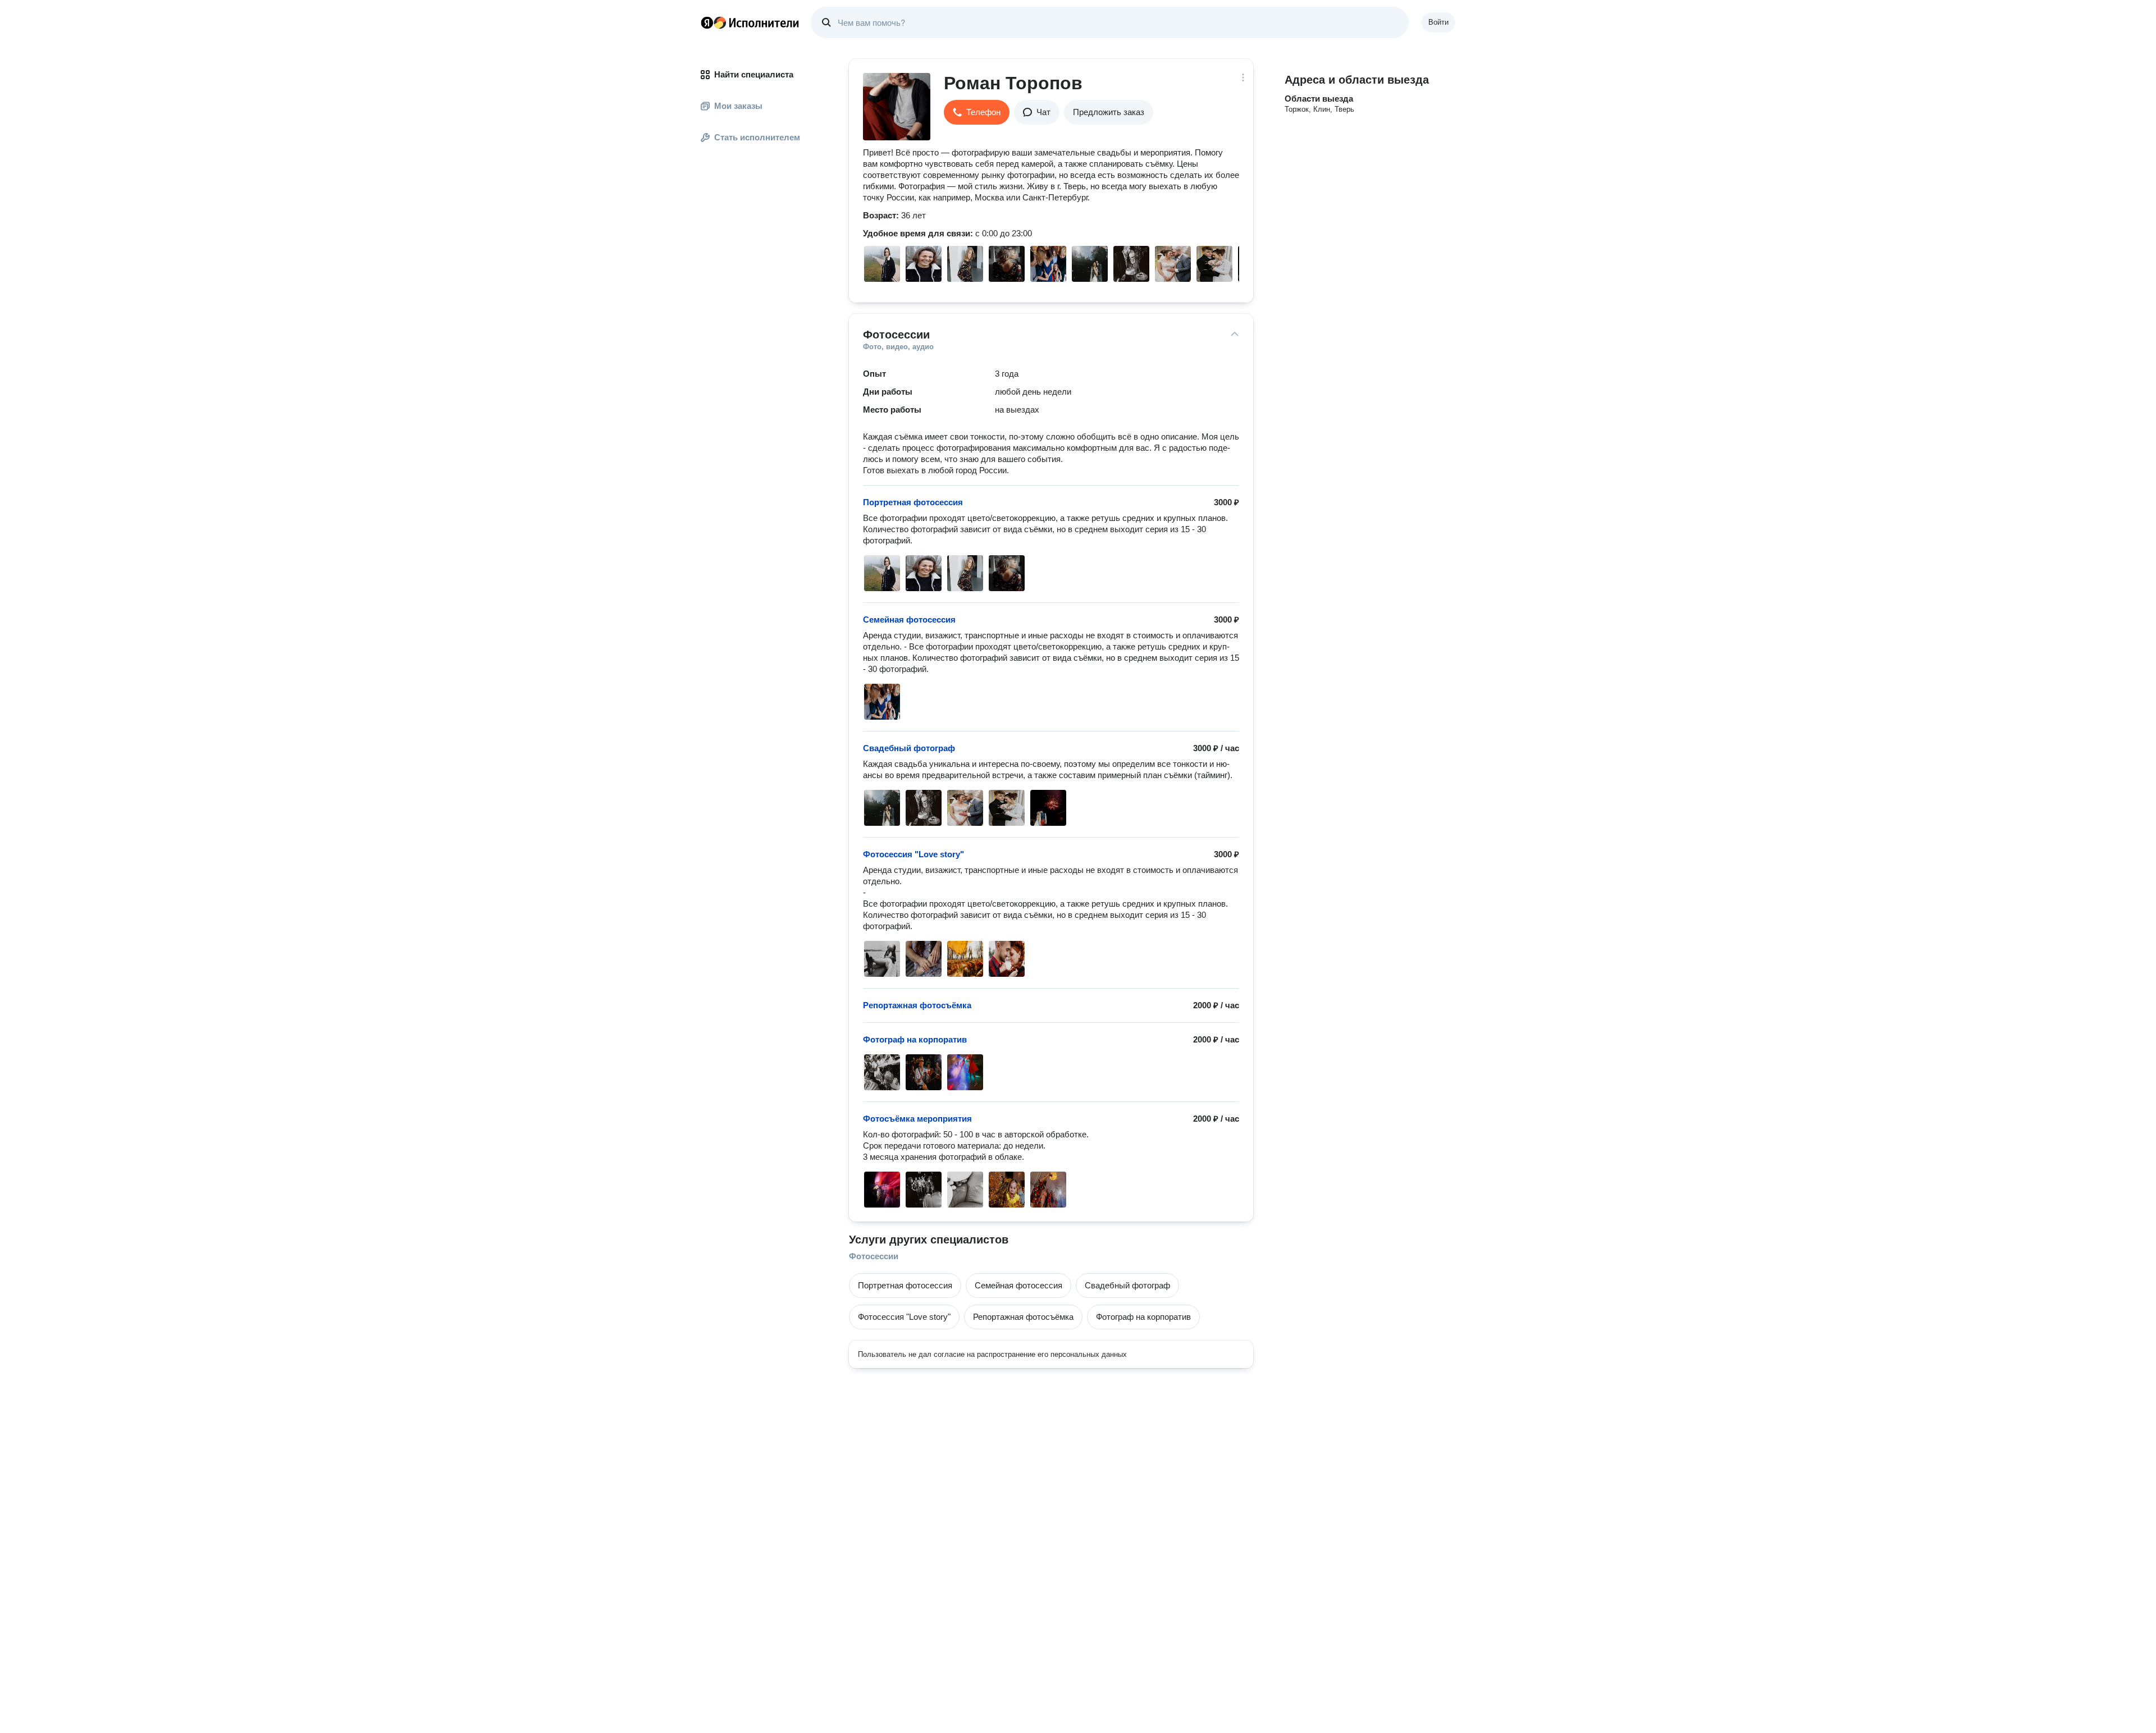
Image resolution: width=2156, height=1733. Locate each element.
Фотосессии (874, 1256)
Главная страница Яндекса (707, 22)
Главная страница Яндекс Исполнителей (750, 22)
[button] (977, 112)
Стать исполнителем (757, 137)
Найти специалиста (754, 74)
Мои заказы (738, 106)
